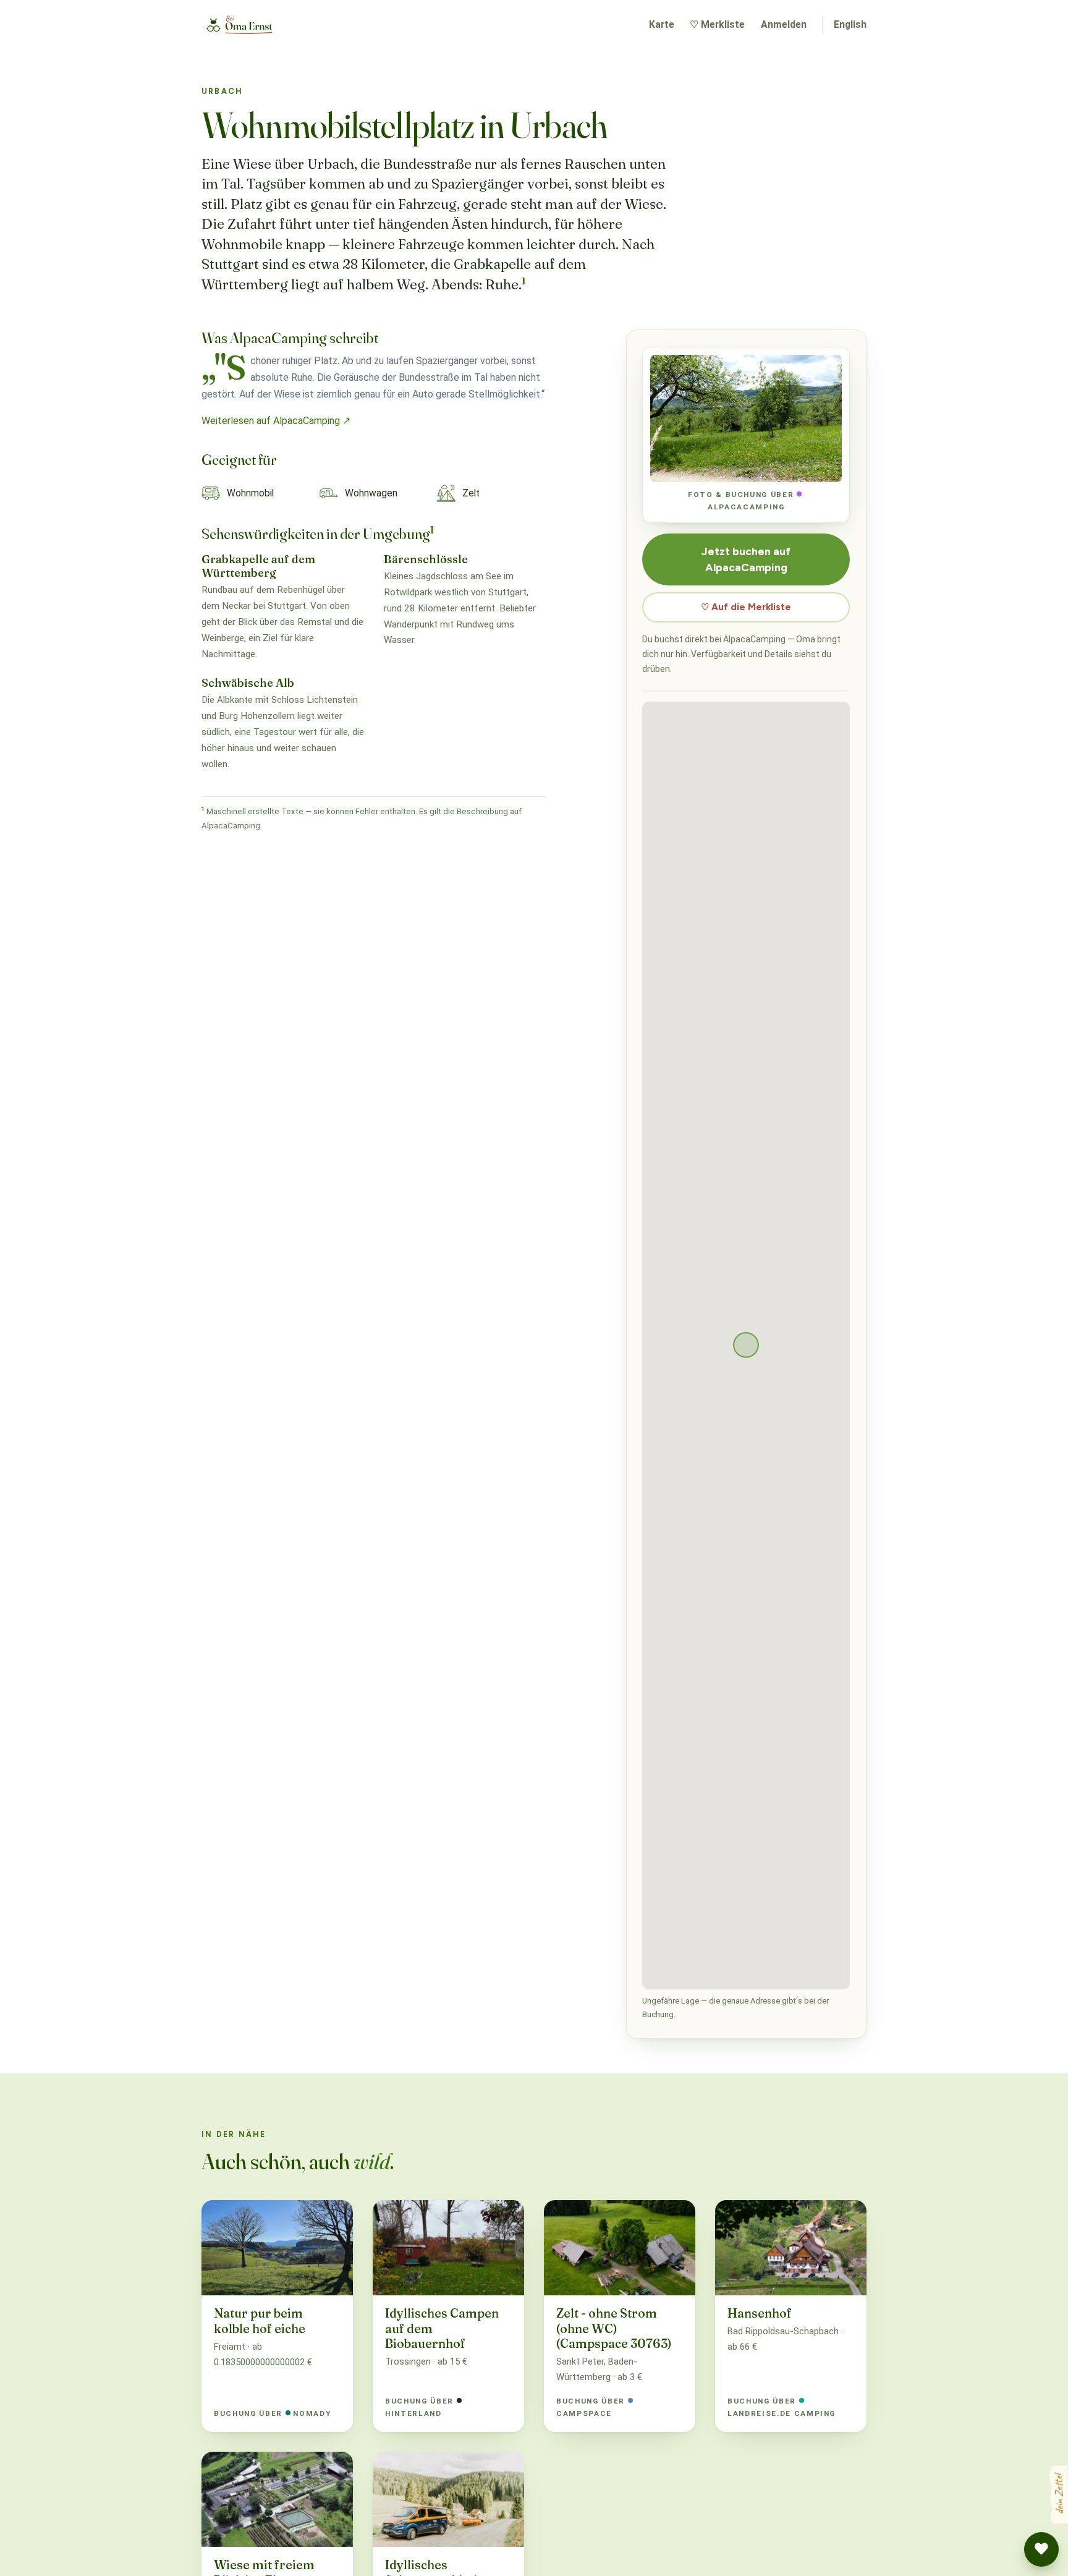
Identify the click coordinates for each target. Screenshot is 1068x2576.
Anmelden (784, 24)
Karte (662, 24)
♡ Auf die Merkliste (746, 607)
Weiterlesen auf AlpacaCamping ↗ (276, 421)
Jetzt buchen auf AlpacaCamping (746, 559)
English (850, 24)
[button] (1041, 2549)
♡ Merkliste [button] (717, 24)
